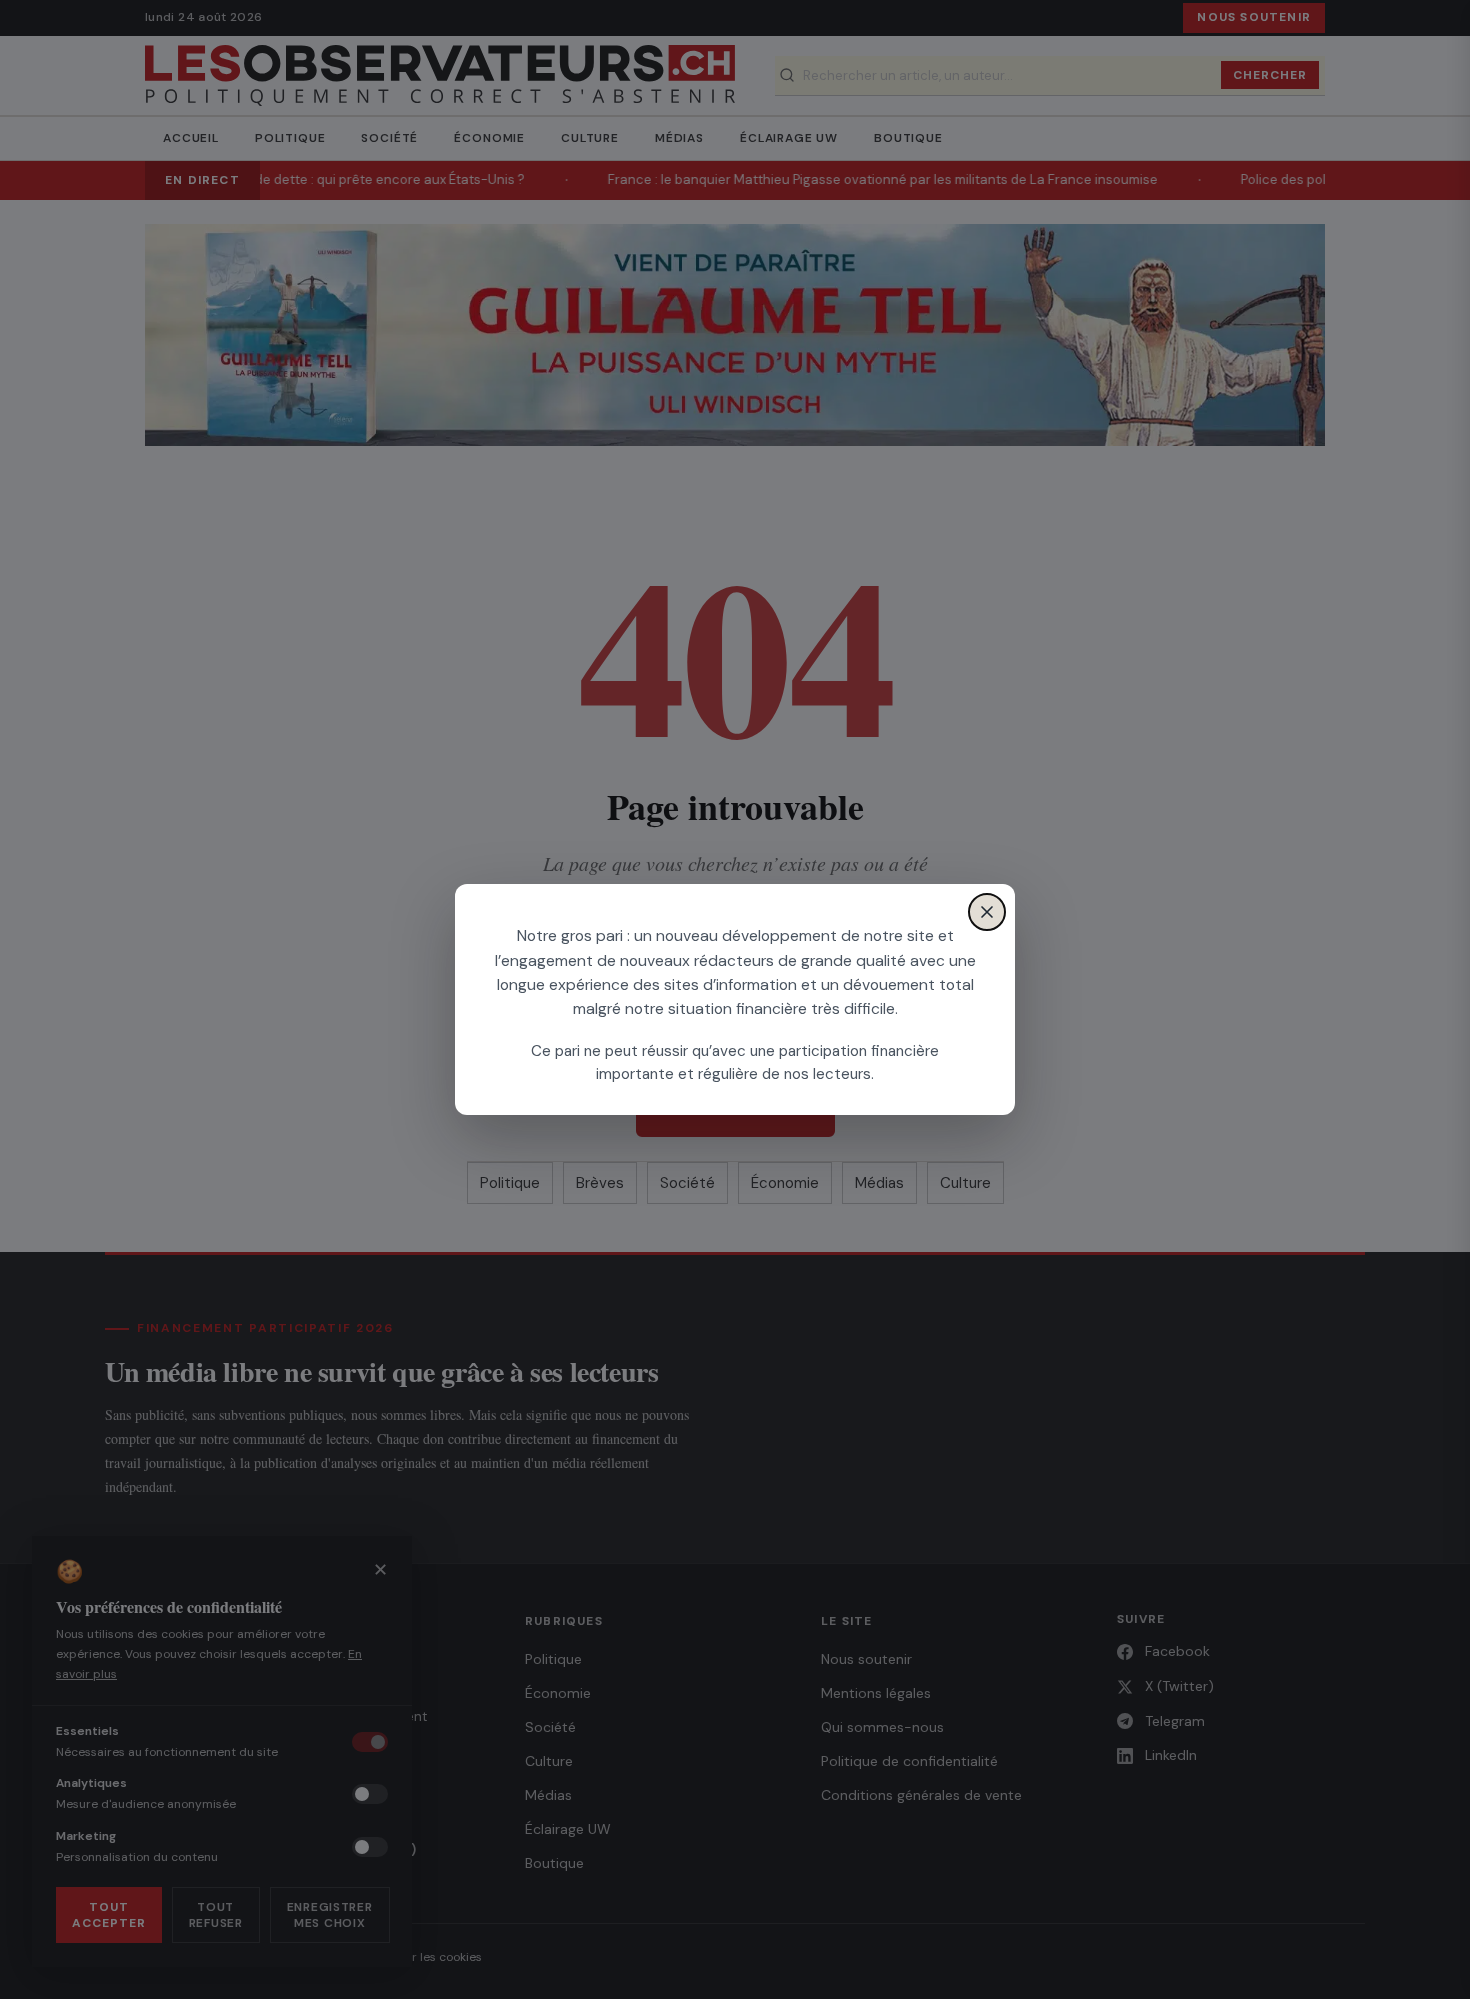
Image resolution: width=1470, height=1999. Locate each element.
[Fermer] (987, 912)
